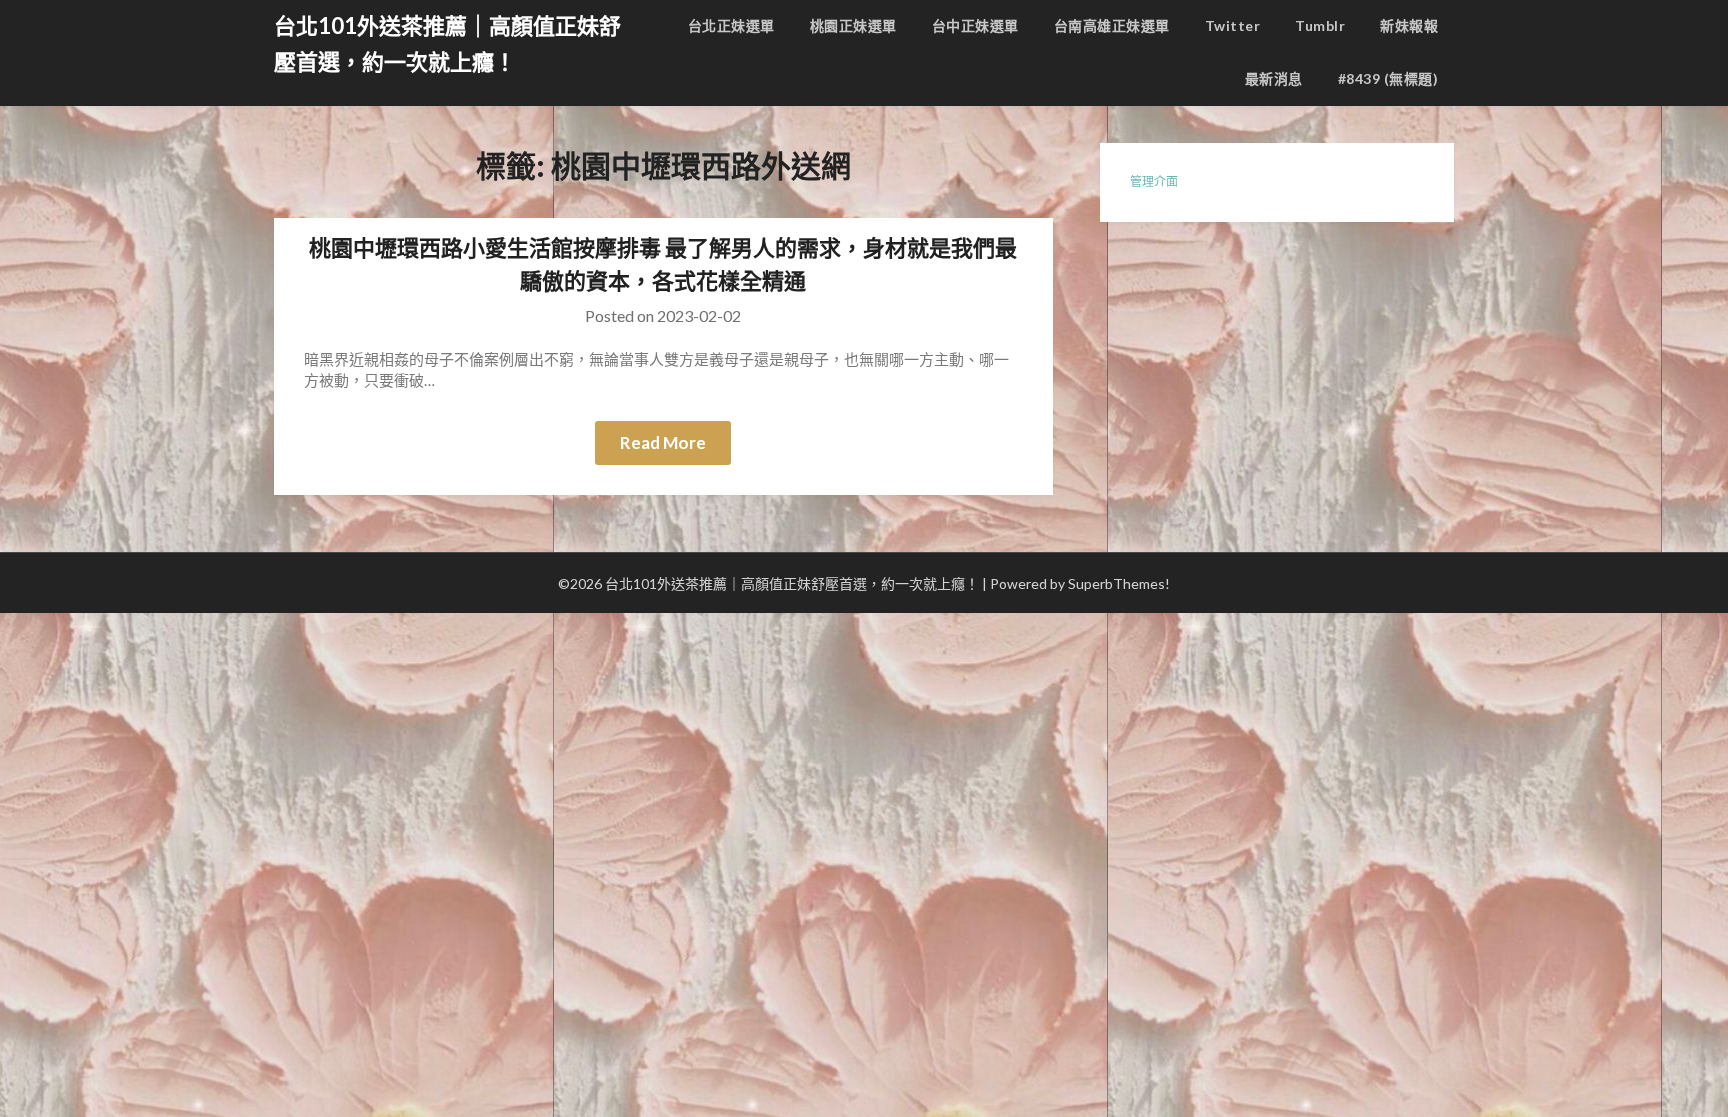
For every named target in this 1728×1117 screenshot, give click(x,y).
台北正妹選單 (731, 25)
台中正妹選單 (975, 25)
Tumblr (1320, 25)
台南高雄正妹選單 (1112, 25)
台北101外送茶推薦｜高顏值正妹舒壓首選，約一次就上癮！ (447, 43)
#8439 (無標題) (1388, 78)
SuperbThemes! (1119, 583)
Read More (663, 442)
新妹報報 (1409, 25)
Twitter (1233, 25)
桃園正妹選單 (853, 25)
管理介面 (1154, 181)
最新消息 (1274, 78)
